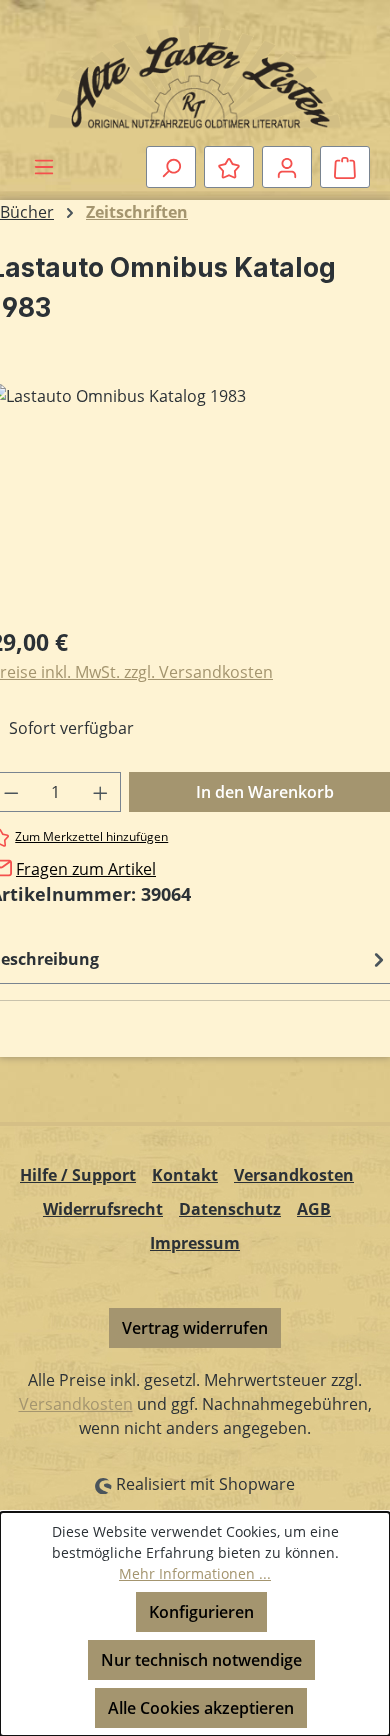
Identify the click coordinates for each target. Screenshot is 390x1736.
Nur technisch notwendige (201, 1660)
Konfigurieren (201, 1612)
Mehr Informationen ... (195, 1573)
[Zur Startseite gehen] (195, 77)
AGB (314, 1209)
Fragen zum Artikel (86, 869)
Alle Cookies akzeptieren (201, 1708)
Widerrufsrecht (103, 1209)
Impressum (195, 1243)
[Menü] (44, 166)
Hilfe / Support (78, 1175)
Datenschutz (230, 1209)
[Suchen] (171, 167)
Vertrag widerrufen (195, 1328)
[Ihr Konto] (287, 167)
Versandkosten (294, 1175)
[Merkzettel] (229, 167)
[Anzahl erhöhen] (101, 792)
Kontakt (185, 1175)
